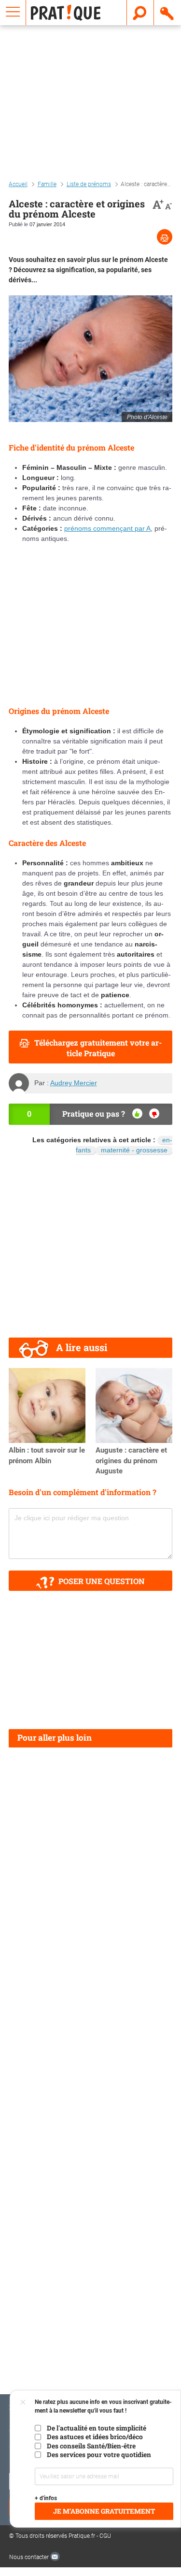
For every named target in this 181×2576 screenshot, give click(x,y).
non (154, 1113)
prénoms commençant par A (107, 528)
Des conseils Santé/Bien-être (91, 2446)
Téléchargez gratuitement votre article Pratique (98, 1048)
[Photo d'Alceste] (90, 358)
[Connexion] (167, 13)
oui (137, 1113)
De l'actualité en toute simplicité (97, 2428)
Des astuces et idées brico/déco (95, 2437)
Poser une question (102, 1581)
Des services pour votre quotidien (99, 2455)
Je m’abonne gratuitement (104, 2511)
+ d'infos (46, 2498)
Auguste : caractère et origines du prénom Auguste (131, 1461)
